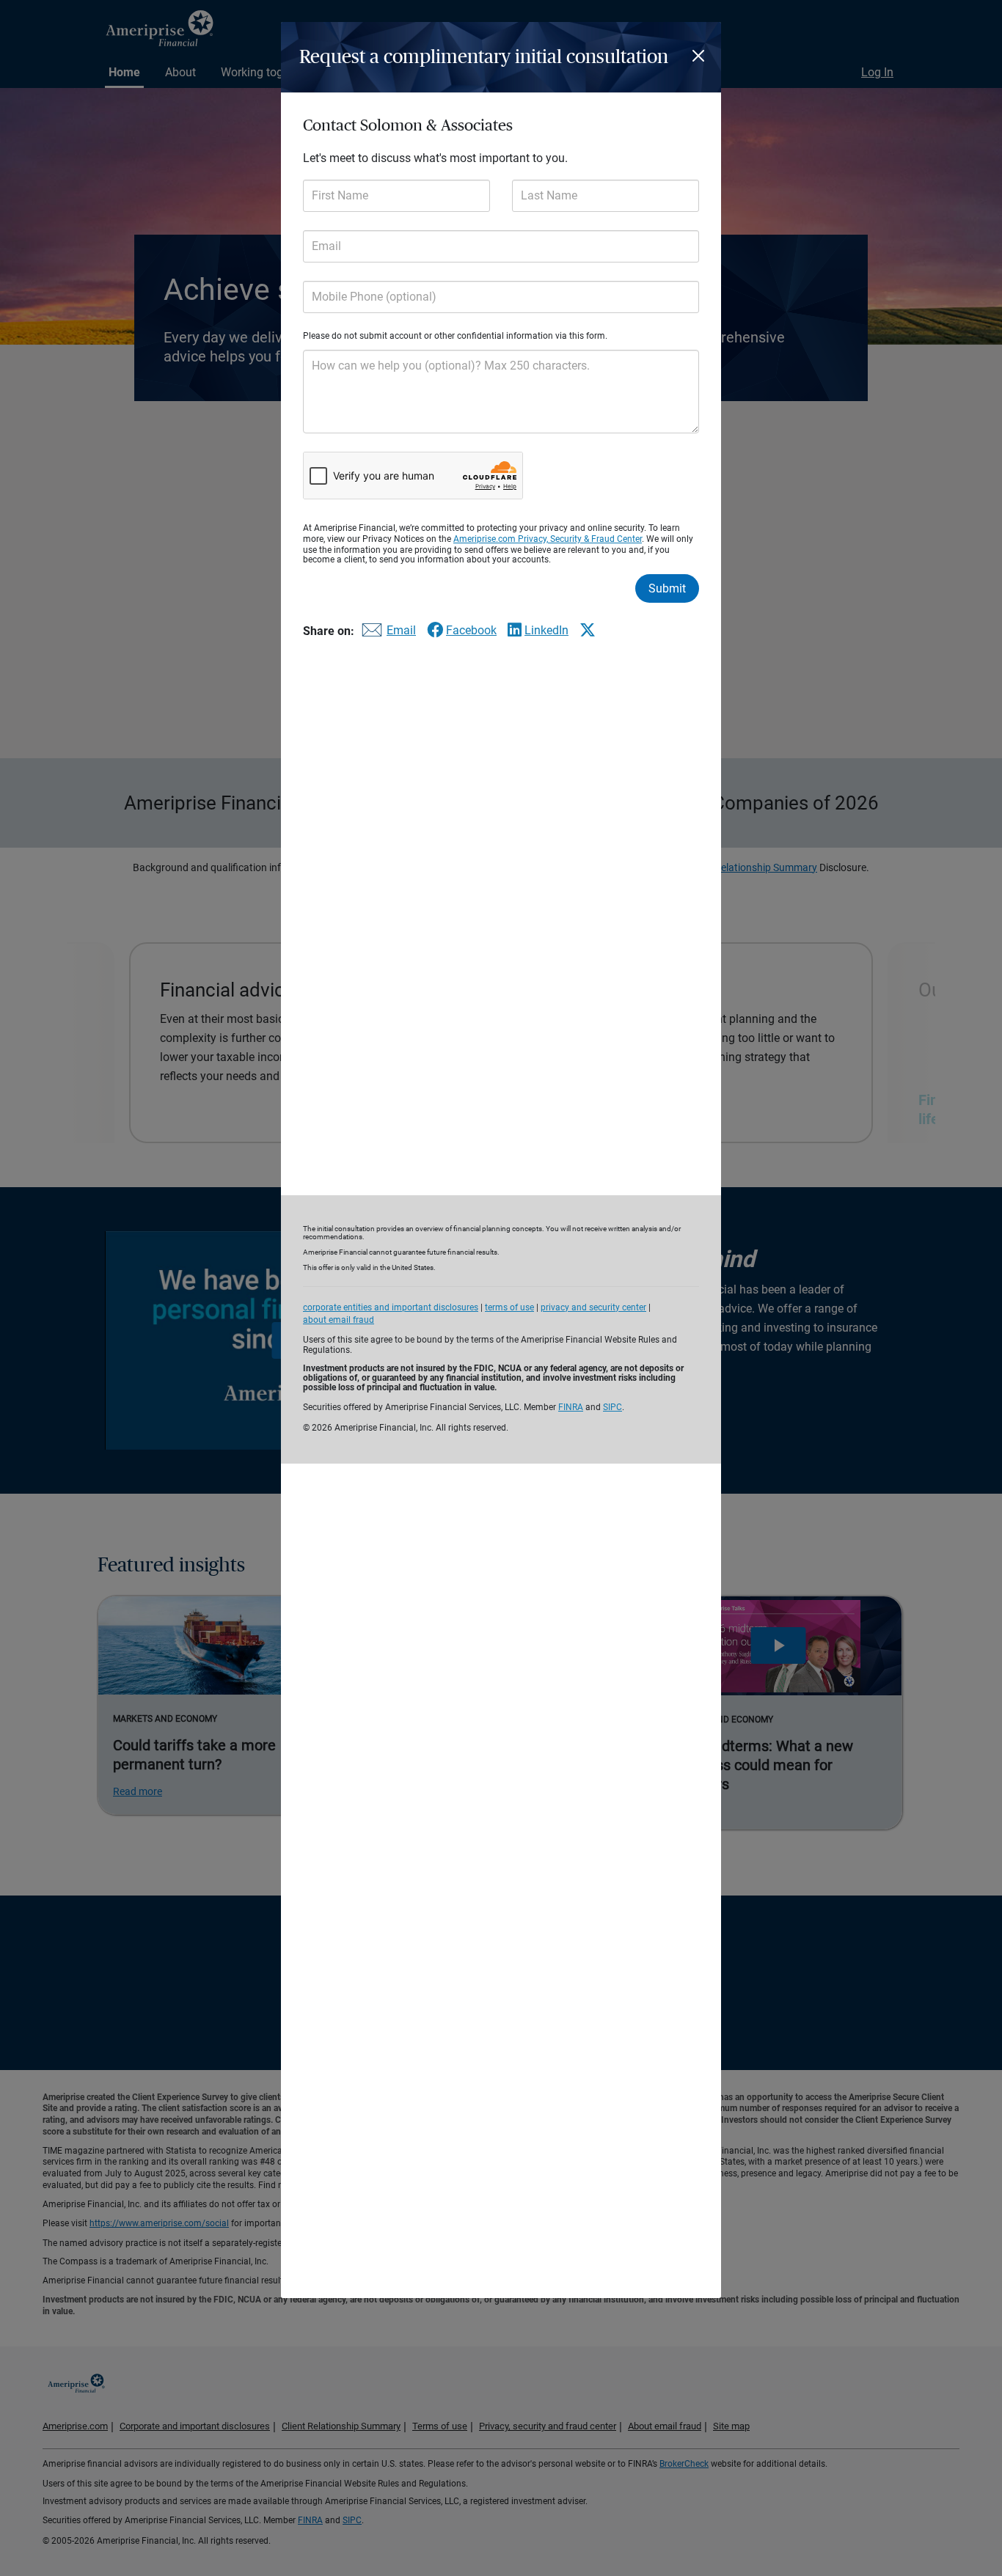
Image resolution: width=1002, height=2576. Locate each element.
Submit (667, 588)
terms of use (509, 1307)
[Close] (701, 56)
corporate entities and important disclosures (391, 1307)
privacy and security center (593, 1307)
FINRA (571, 1407)
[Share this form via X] (588, 630)
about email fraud (339, 1320)
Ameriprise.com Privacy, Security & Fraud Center (548, 539)
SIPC (612, 1407)
